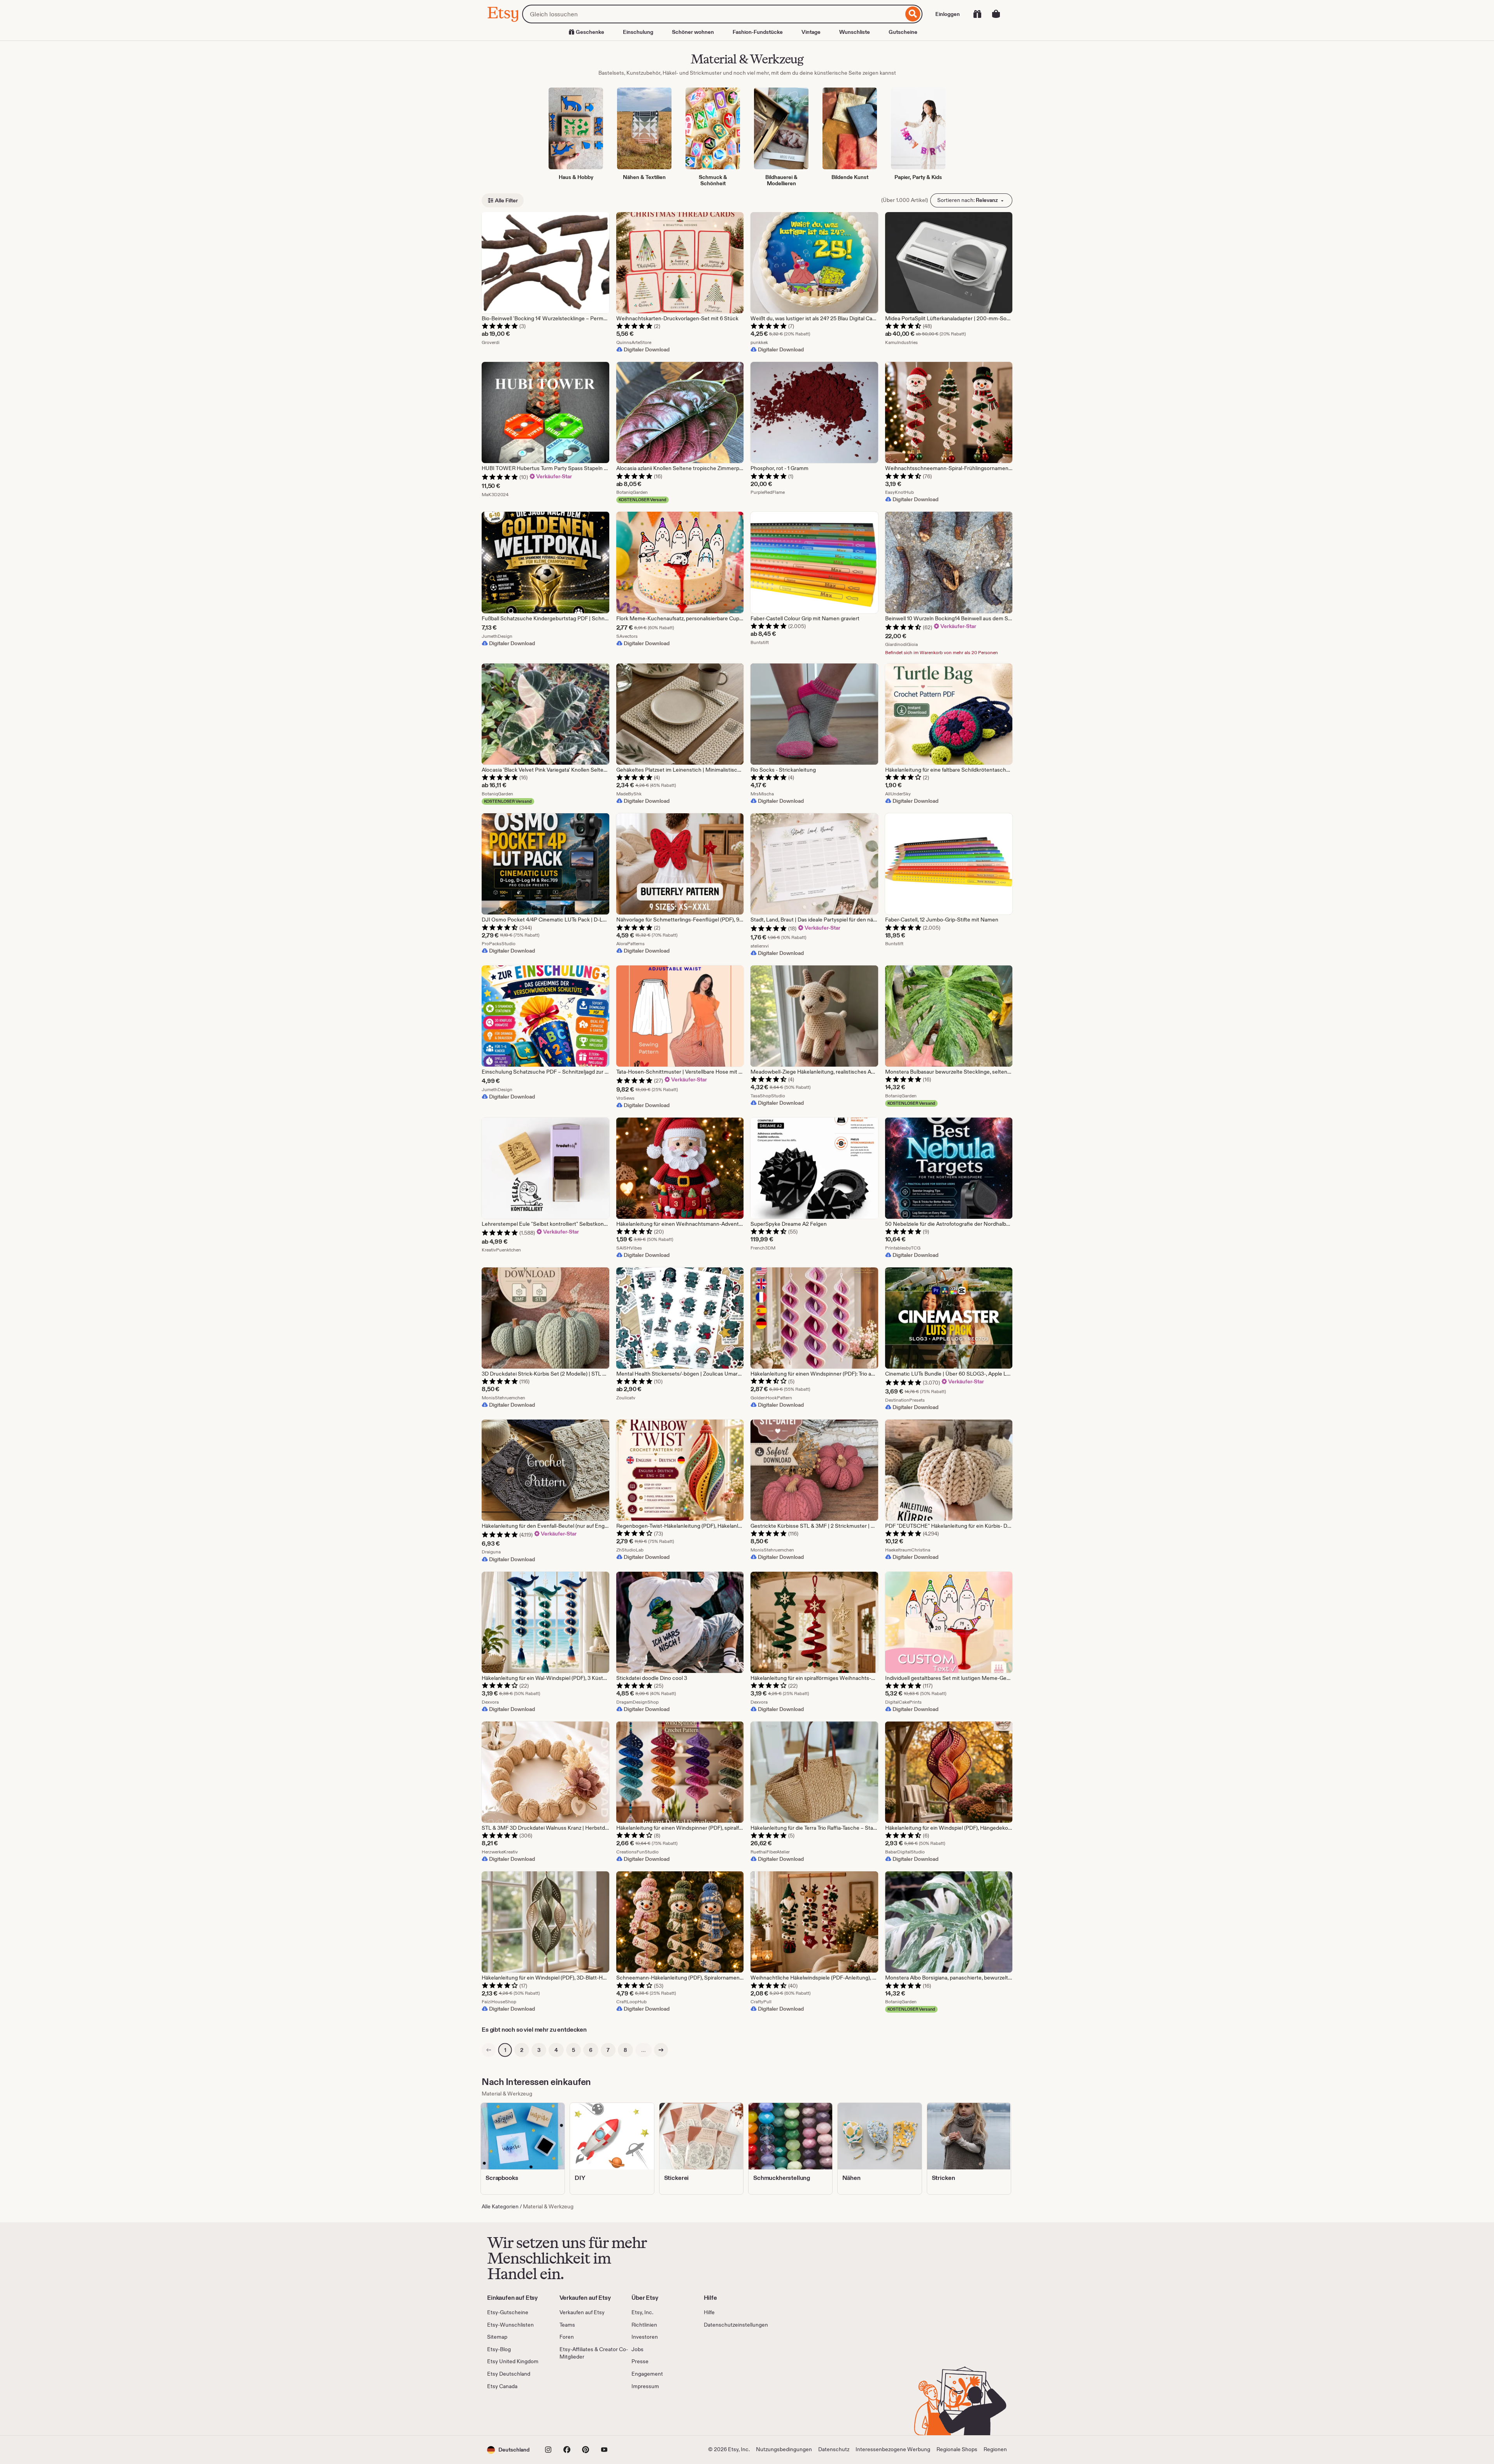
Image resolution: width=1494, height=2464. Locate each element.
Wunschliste (855, 32)
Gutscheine (903, 32)
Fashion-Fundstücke (758, 32)
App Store (513, 2413)
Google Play (572, 2413)
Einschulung (638, 32)
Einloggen (948, 14)
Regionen (995, 2449)
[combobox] (713, 14)
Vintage (811, 32)
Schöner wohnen (693, 32)
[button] (508, 2450)
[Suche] (913, 14)
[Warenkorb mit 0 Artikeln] (996, 14)
